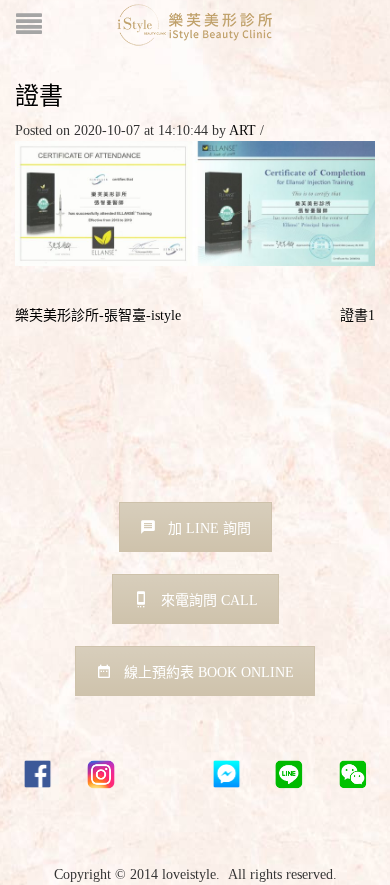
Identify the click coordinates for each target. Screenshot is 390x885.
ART (242, 130)
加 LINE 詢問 (209, 528)
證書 (39, 95)
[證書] (195, 202)
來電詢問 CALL (209, 600)
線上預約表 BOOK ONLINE (209, 672)
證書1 (357, 315)
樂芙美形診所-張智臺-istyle (98, 315)
